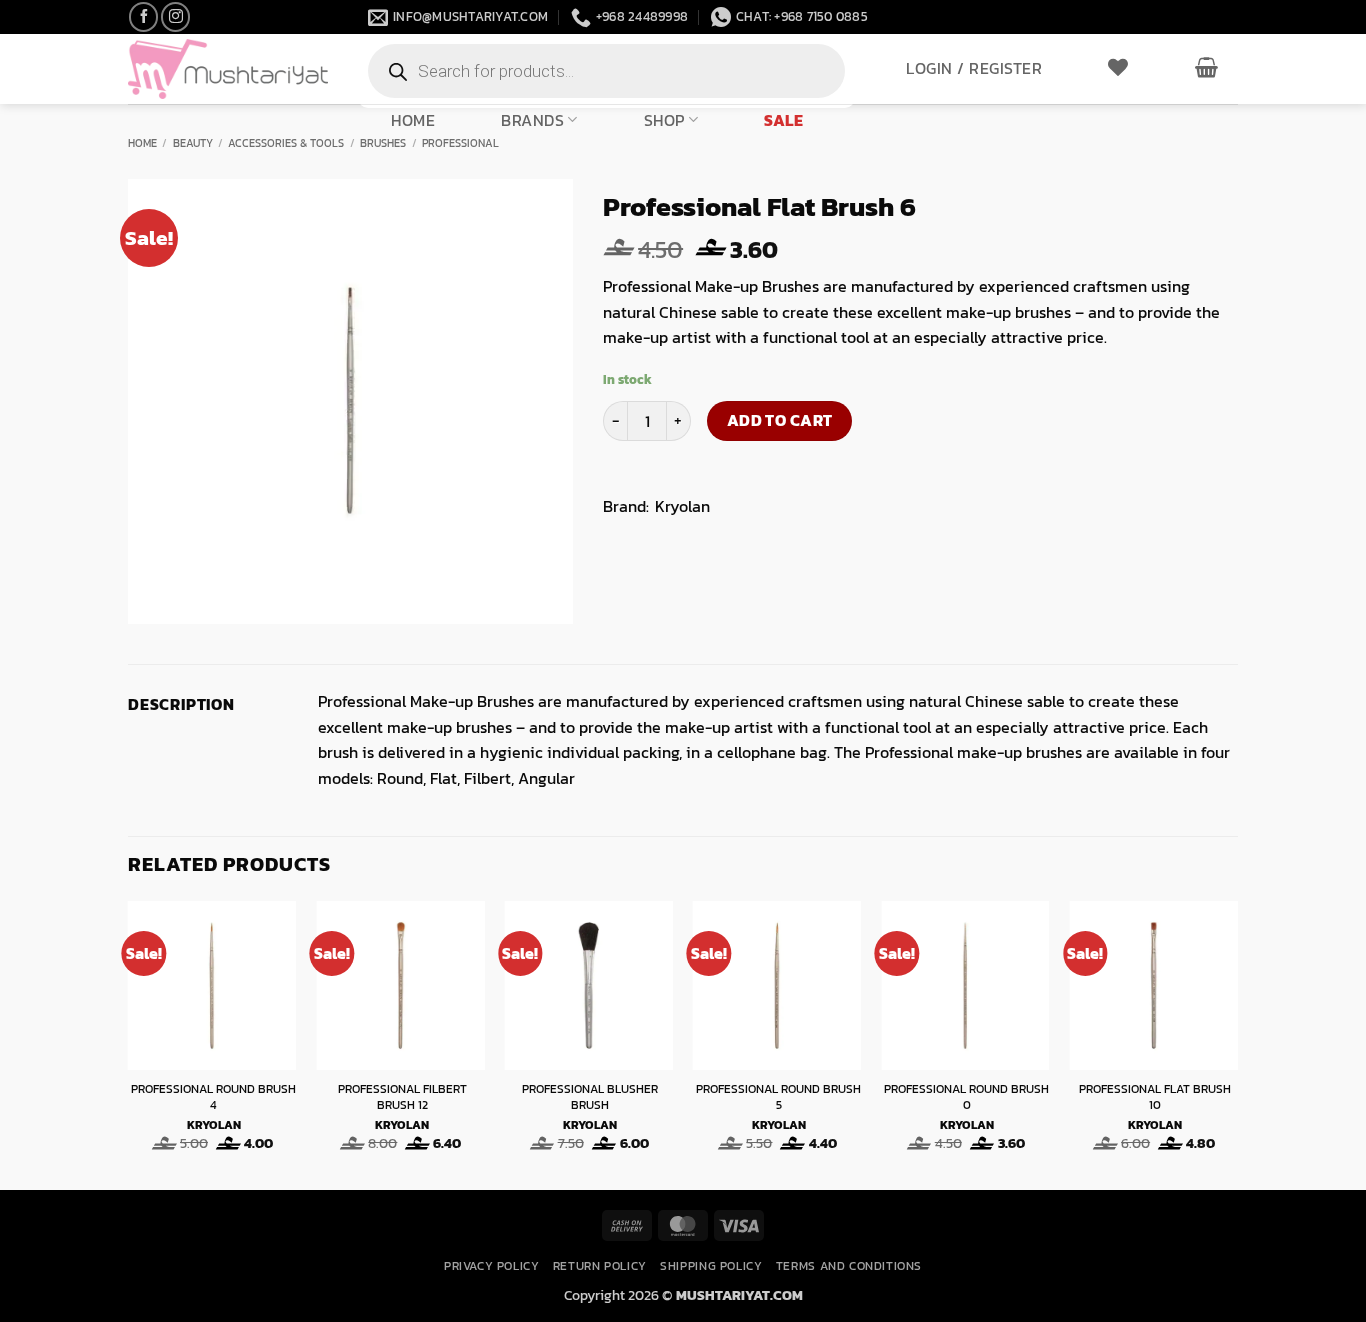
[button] (974, 68)
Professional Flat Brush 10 (1155, 1097)
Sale (783, 120)
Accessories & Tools (286, 143)
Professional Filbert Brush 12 (402, 1097)
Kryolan (682, 506)
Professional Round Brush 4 (213, 1097)
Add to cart (780, 420)
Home (413, 120)
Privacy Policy (492, 1266)
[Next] (1237, 1043)
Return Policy (600, 1266)
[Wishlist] (1118, 67)
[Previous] (129, 1043)
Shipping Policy (711, 1266)
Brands (532, 119)
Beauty (193, 143)
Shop (664, 119)
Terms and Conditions (849, 1266)
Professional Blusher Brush (590, 1097)
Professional (460, 143)
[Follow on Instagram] (175, 16)
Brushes (383, 143)
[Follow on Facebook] (143, 16)
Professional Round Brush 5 (778, 1097)
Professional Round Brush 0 (966, 1097)
